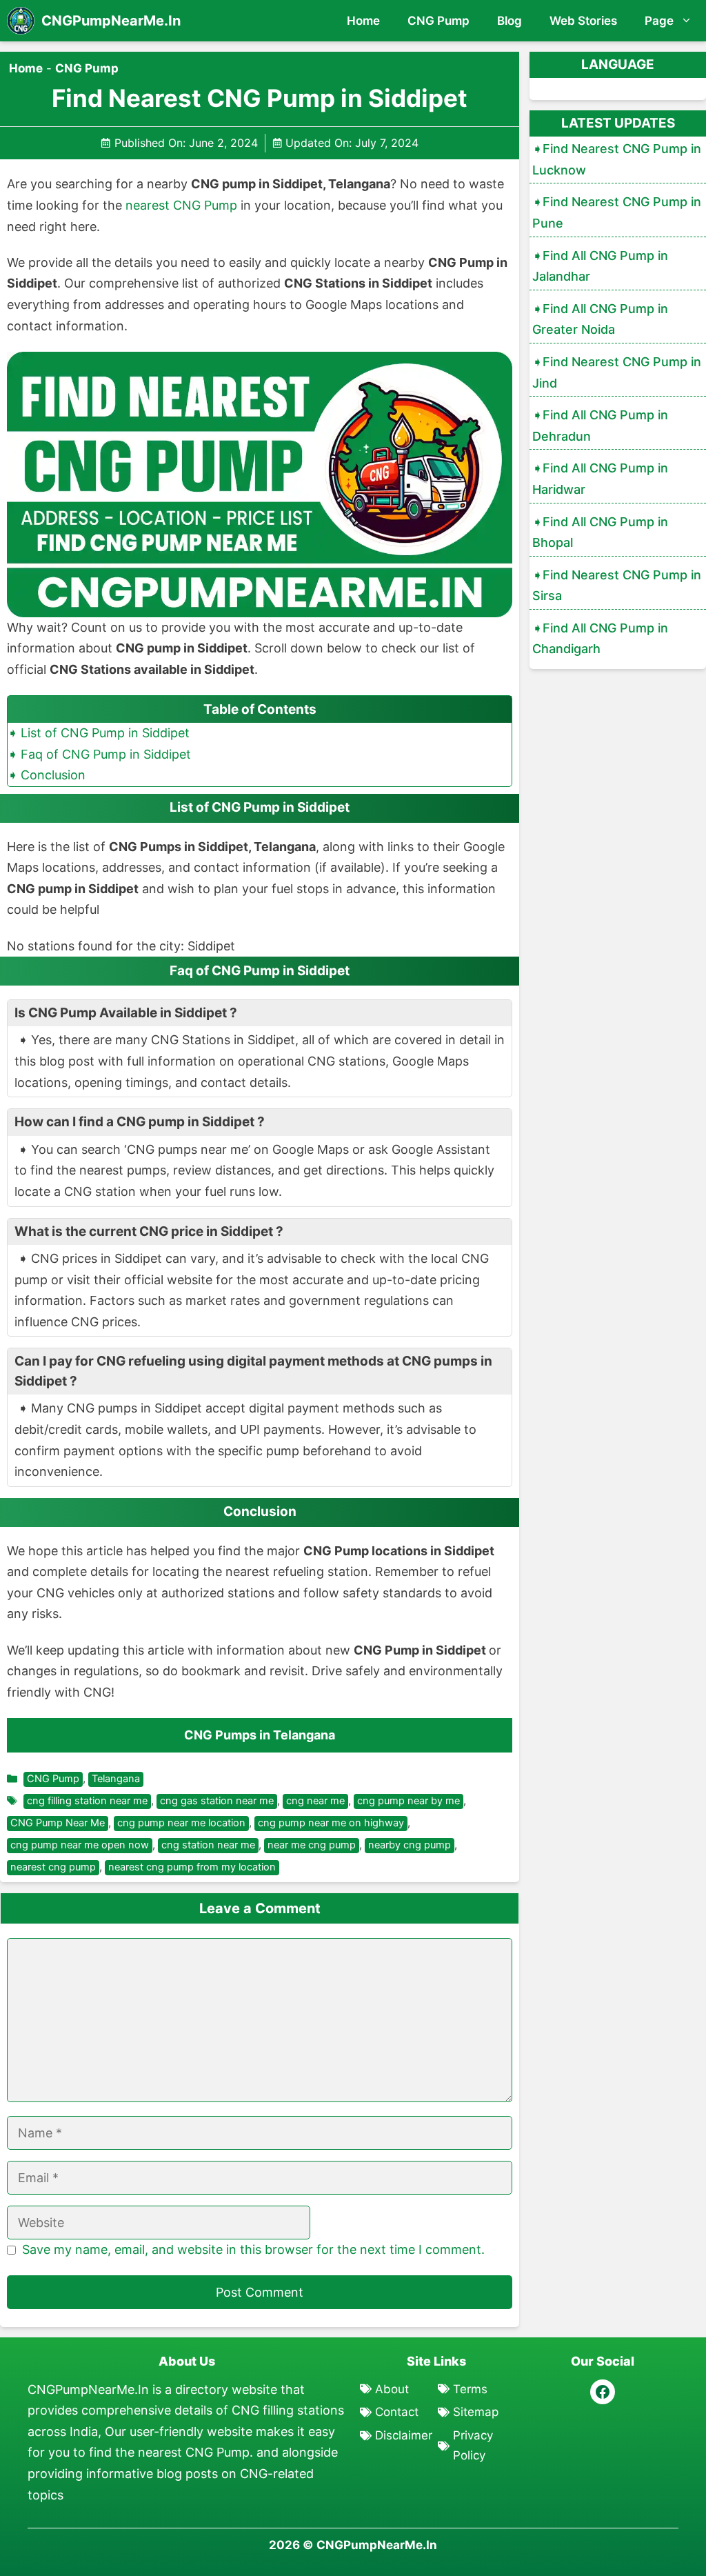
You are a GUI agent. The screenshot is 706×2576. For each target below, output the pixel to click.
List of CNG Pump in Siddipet (105, 733)
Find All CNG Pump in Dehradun (600, 426)
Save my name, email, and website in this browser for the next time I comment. (253, 2249)
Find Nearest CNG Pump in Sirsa (617, 586)
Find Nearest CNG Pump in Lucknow (617, 159)
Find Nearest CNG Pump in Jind (617, 372)
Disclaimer (404, 2435)
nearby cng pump (410, 1845)
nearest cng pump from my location (192, 1867)
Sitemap (476, 2412)
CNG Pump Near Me (58, 1823)
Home (363, 21)
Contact (397, 2412)
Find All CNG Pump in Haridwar (600, 479)
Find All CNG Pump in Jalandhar (600, 266)
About (392, 2389)
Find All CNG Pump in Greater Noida (600, 319)
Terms (470, 2389)
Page (659, 21)
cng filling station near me (87, 1801)
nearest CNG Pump (181, 205)
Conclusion (53, 775)
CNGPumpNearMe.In (111, 21)
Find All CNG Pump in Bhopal (600, 532)
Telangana (116, 1779)
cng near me (315, 1801)
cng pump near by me (409, 1801)
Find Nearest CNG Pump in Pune (617, 212)
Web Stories (583, 21)
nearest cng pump (53, 1867)
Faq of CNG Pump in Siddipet (106, 754)
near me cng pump (312, 1845)
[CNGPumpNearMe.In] (21, 21)
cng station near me (208, 1845)
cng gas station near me (217, 1801)
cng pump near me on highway (331, 1823)
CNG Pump (438, 21)
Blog (510, 21)
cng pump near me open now (80, 1845)
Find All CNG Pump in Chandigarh (600, 639)
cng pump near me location (181, 1823)
